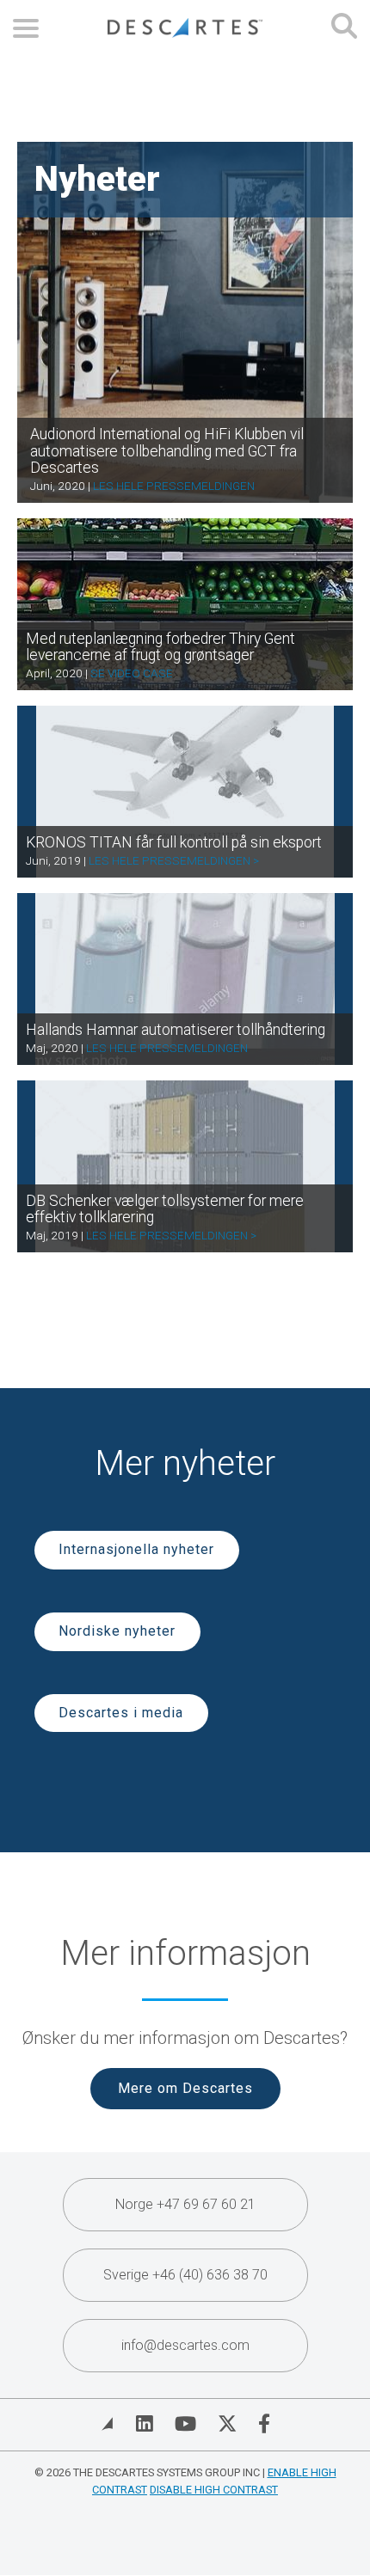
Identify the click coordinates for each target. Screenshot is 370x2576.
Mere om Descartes (185, 2088)
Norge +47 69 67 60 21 (185, 2204)
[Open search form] (344, 28)
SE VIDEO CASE (132, 673)
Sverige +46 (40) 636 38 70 (185, 2275)
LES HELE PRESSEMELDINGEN (174, 486)
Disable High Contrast (214, 2490)
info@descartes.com (185, 2345)
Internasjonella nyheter (136, 1549)
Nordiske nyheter (117, 1631)
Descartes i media (121, 1713)
